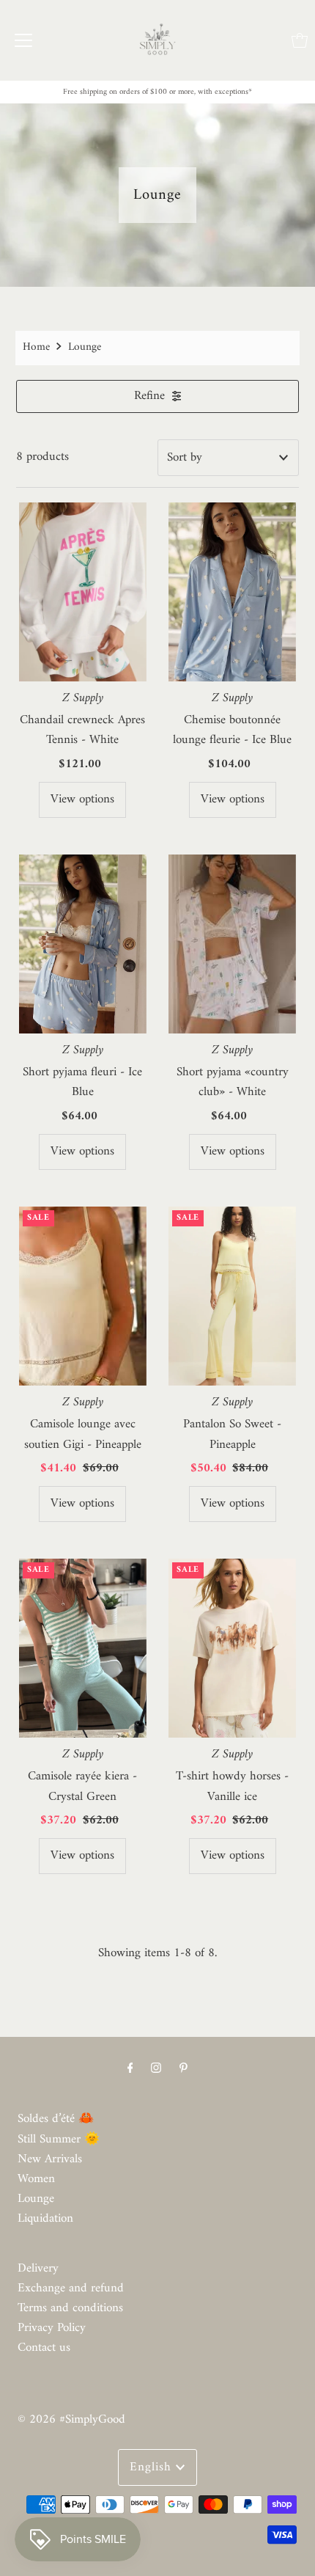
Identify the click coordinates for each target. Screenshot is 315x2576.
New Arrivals (50, 2159)
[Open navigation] (23, 40)
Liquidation (45, 2219)
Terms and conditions (70, 2308)
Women (36, 2179)
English (153, 2467)
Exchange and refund (71, 2288)
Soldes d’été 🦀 (56, 2119)
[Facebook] (130, 2069)
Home (36, 347)
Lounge (36, 2199)
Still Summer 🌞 (59, 2140)
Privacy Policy (52, 2328)
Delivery (38, 2269)
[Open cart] (300, 40)
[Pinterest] (184, 2069)
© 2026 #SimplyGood (71, 2420)
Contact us (44, 2348)
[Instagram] (156, 2069)
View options (82, 799)
